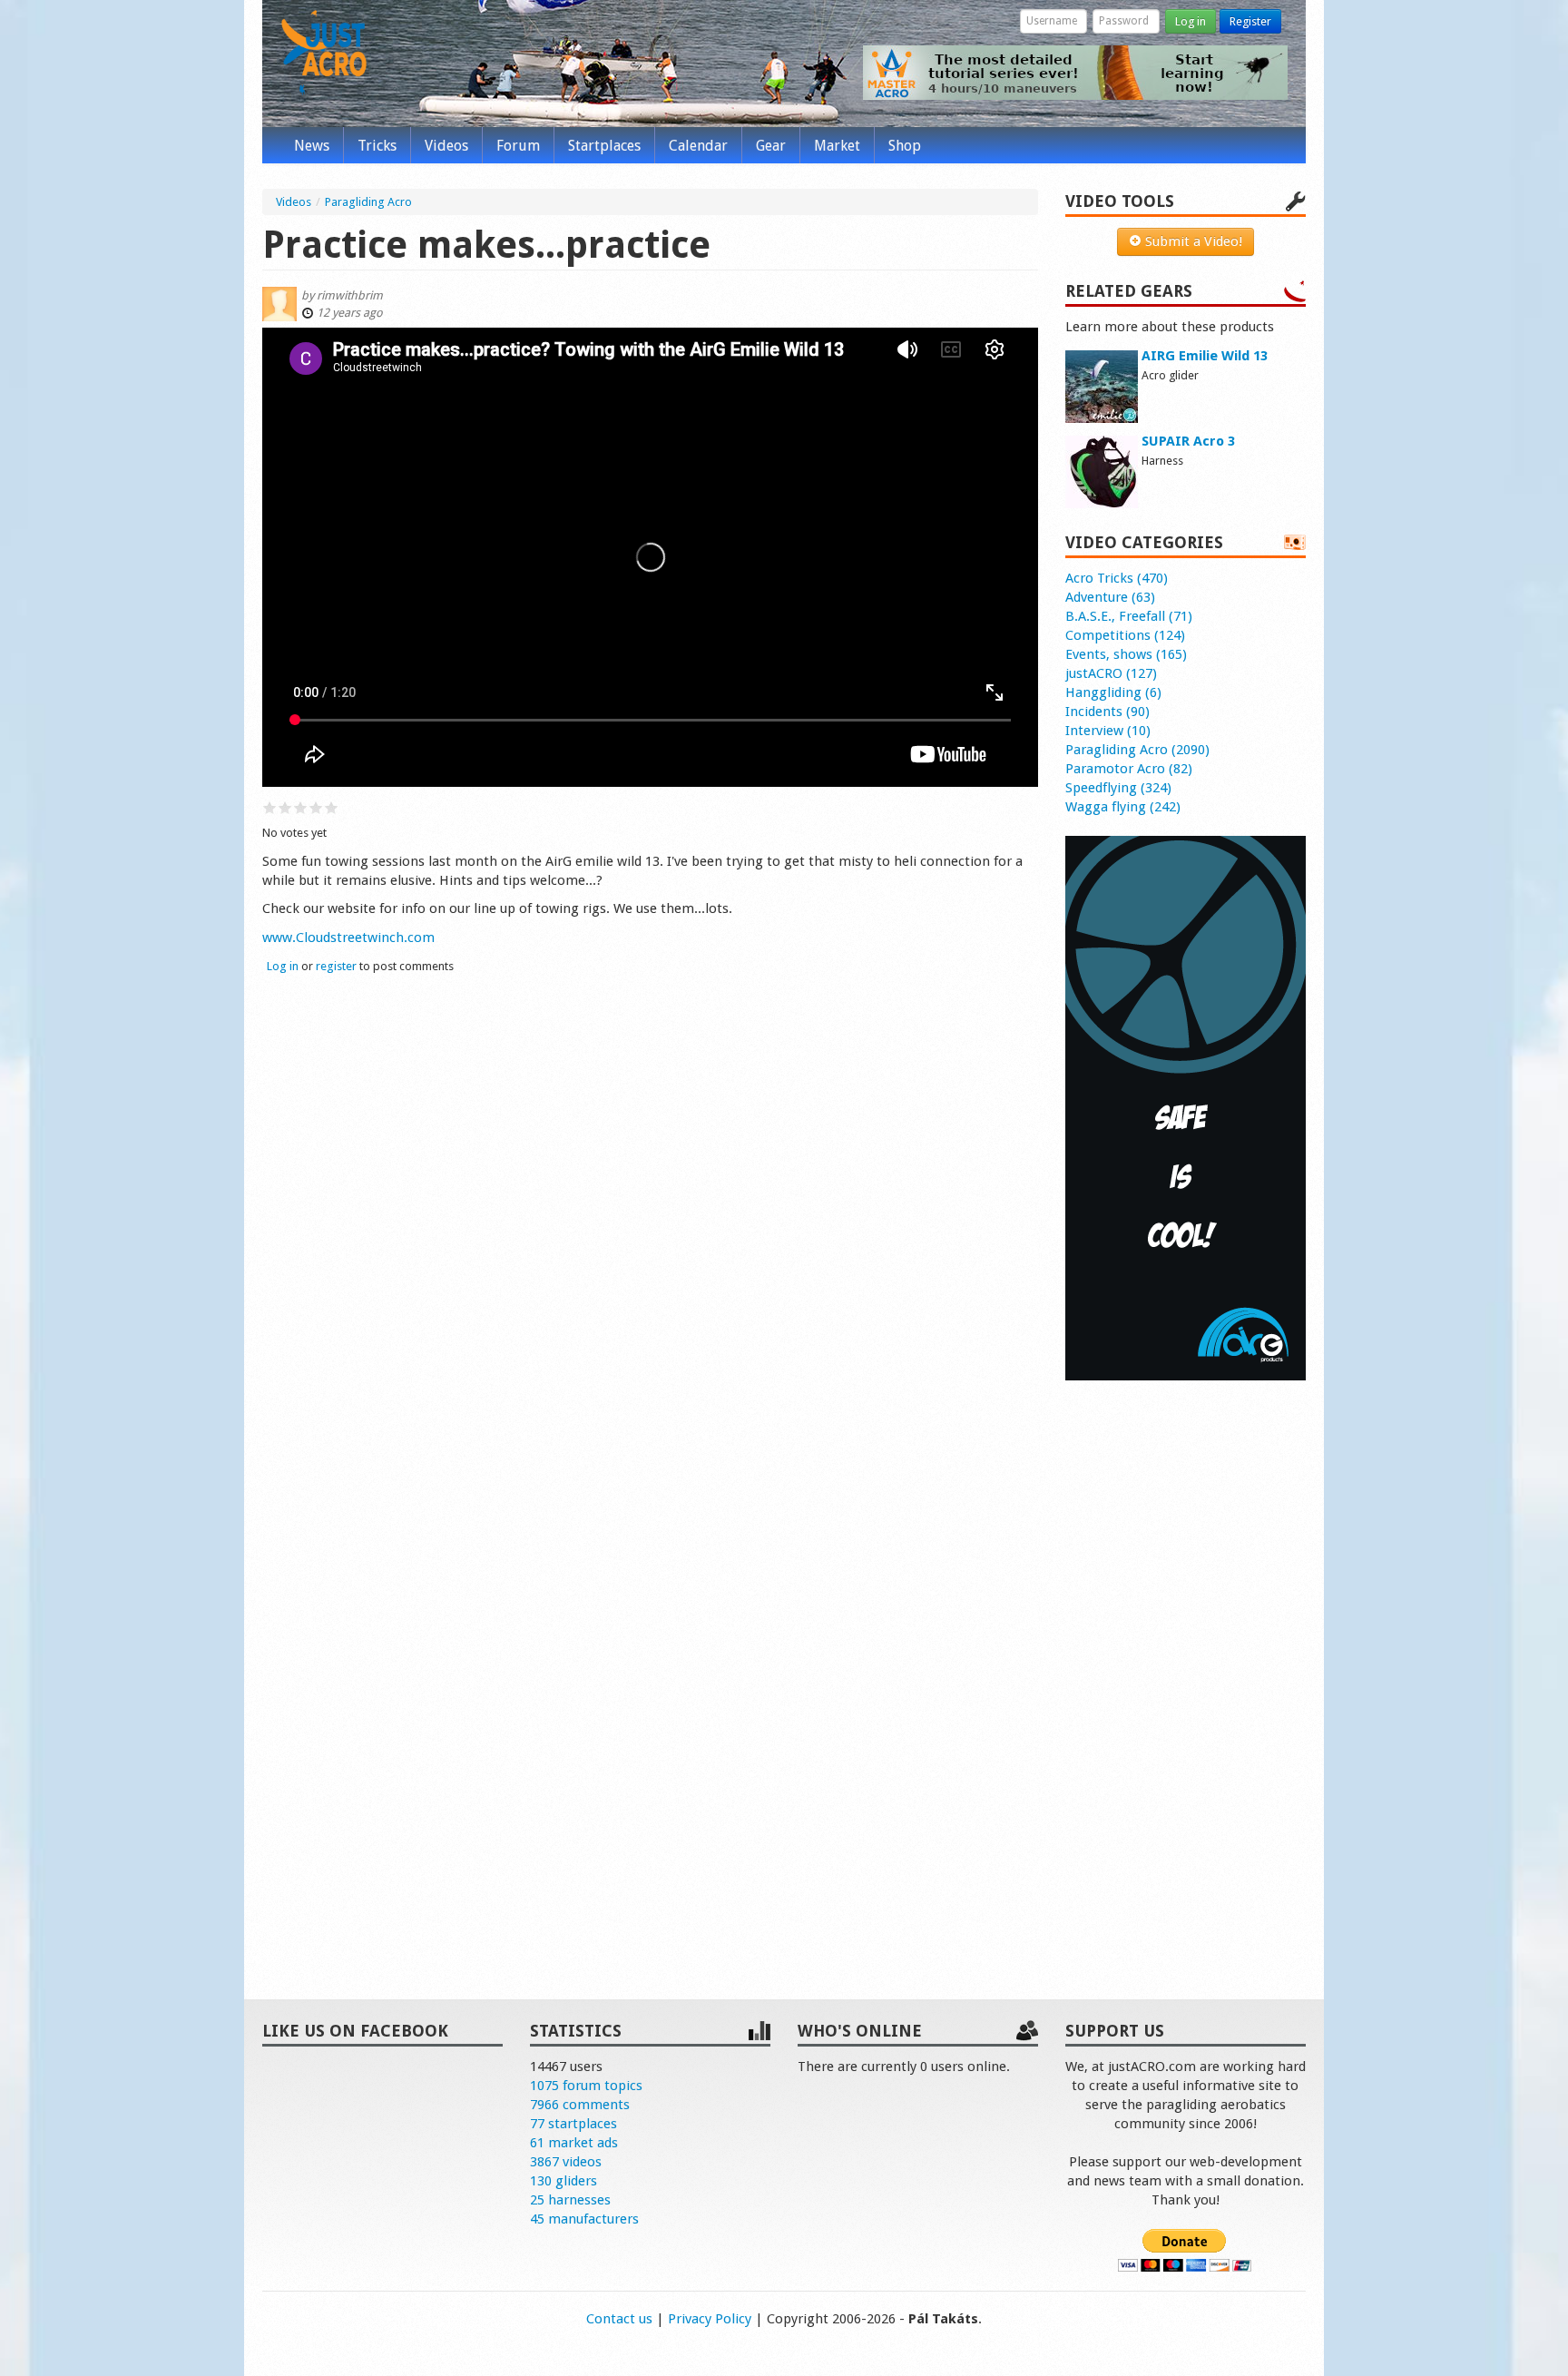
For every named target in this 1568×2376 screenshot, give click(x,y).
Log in (1191, 21)
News (312, 146)
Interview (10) (1108, 731)
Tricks (377, 146)
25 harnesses (570, 2200)
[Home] (324, 53)
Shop (905, 146)
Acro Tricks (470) (1117, 578)
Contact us (619, 2319)
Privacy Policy (710, 2319)
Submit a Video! (1192, 241)
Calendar (698, 146)
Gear (771, 146)
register (336, 966)
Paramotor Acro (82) (1129, 769)
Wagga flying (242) (1123, 807)
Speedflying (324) (1118, 788)
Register (1250, 21)
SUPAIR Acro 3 (1188, 441)
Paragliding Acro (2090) (1137, 750)
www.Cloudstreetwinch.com (348, 938)
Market (837, 146)
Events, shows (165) (1126, 654)
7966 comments (580, 2105)
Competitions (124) (1125, 635)
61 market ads (574, 2143)
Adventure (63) (1110, 597)
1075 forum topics (586, 2086)
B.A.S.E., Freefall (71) (1129, 616)
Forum (518, 146)
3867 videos (566, 2162)
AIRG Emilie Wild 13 (1205, 356)
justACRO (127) (1111, 673)
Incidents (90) (1107, 712)
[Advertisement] (1186, 1671)
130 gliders (563, 2181)
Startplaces (604, 146)
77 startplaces (573, 2124)
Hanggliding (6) (1113, 692)
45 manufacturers (584, 2219)
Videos (446, 146)
